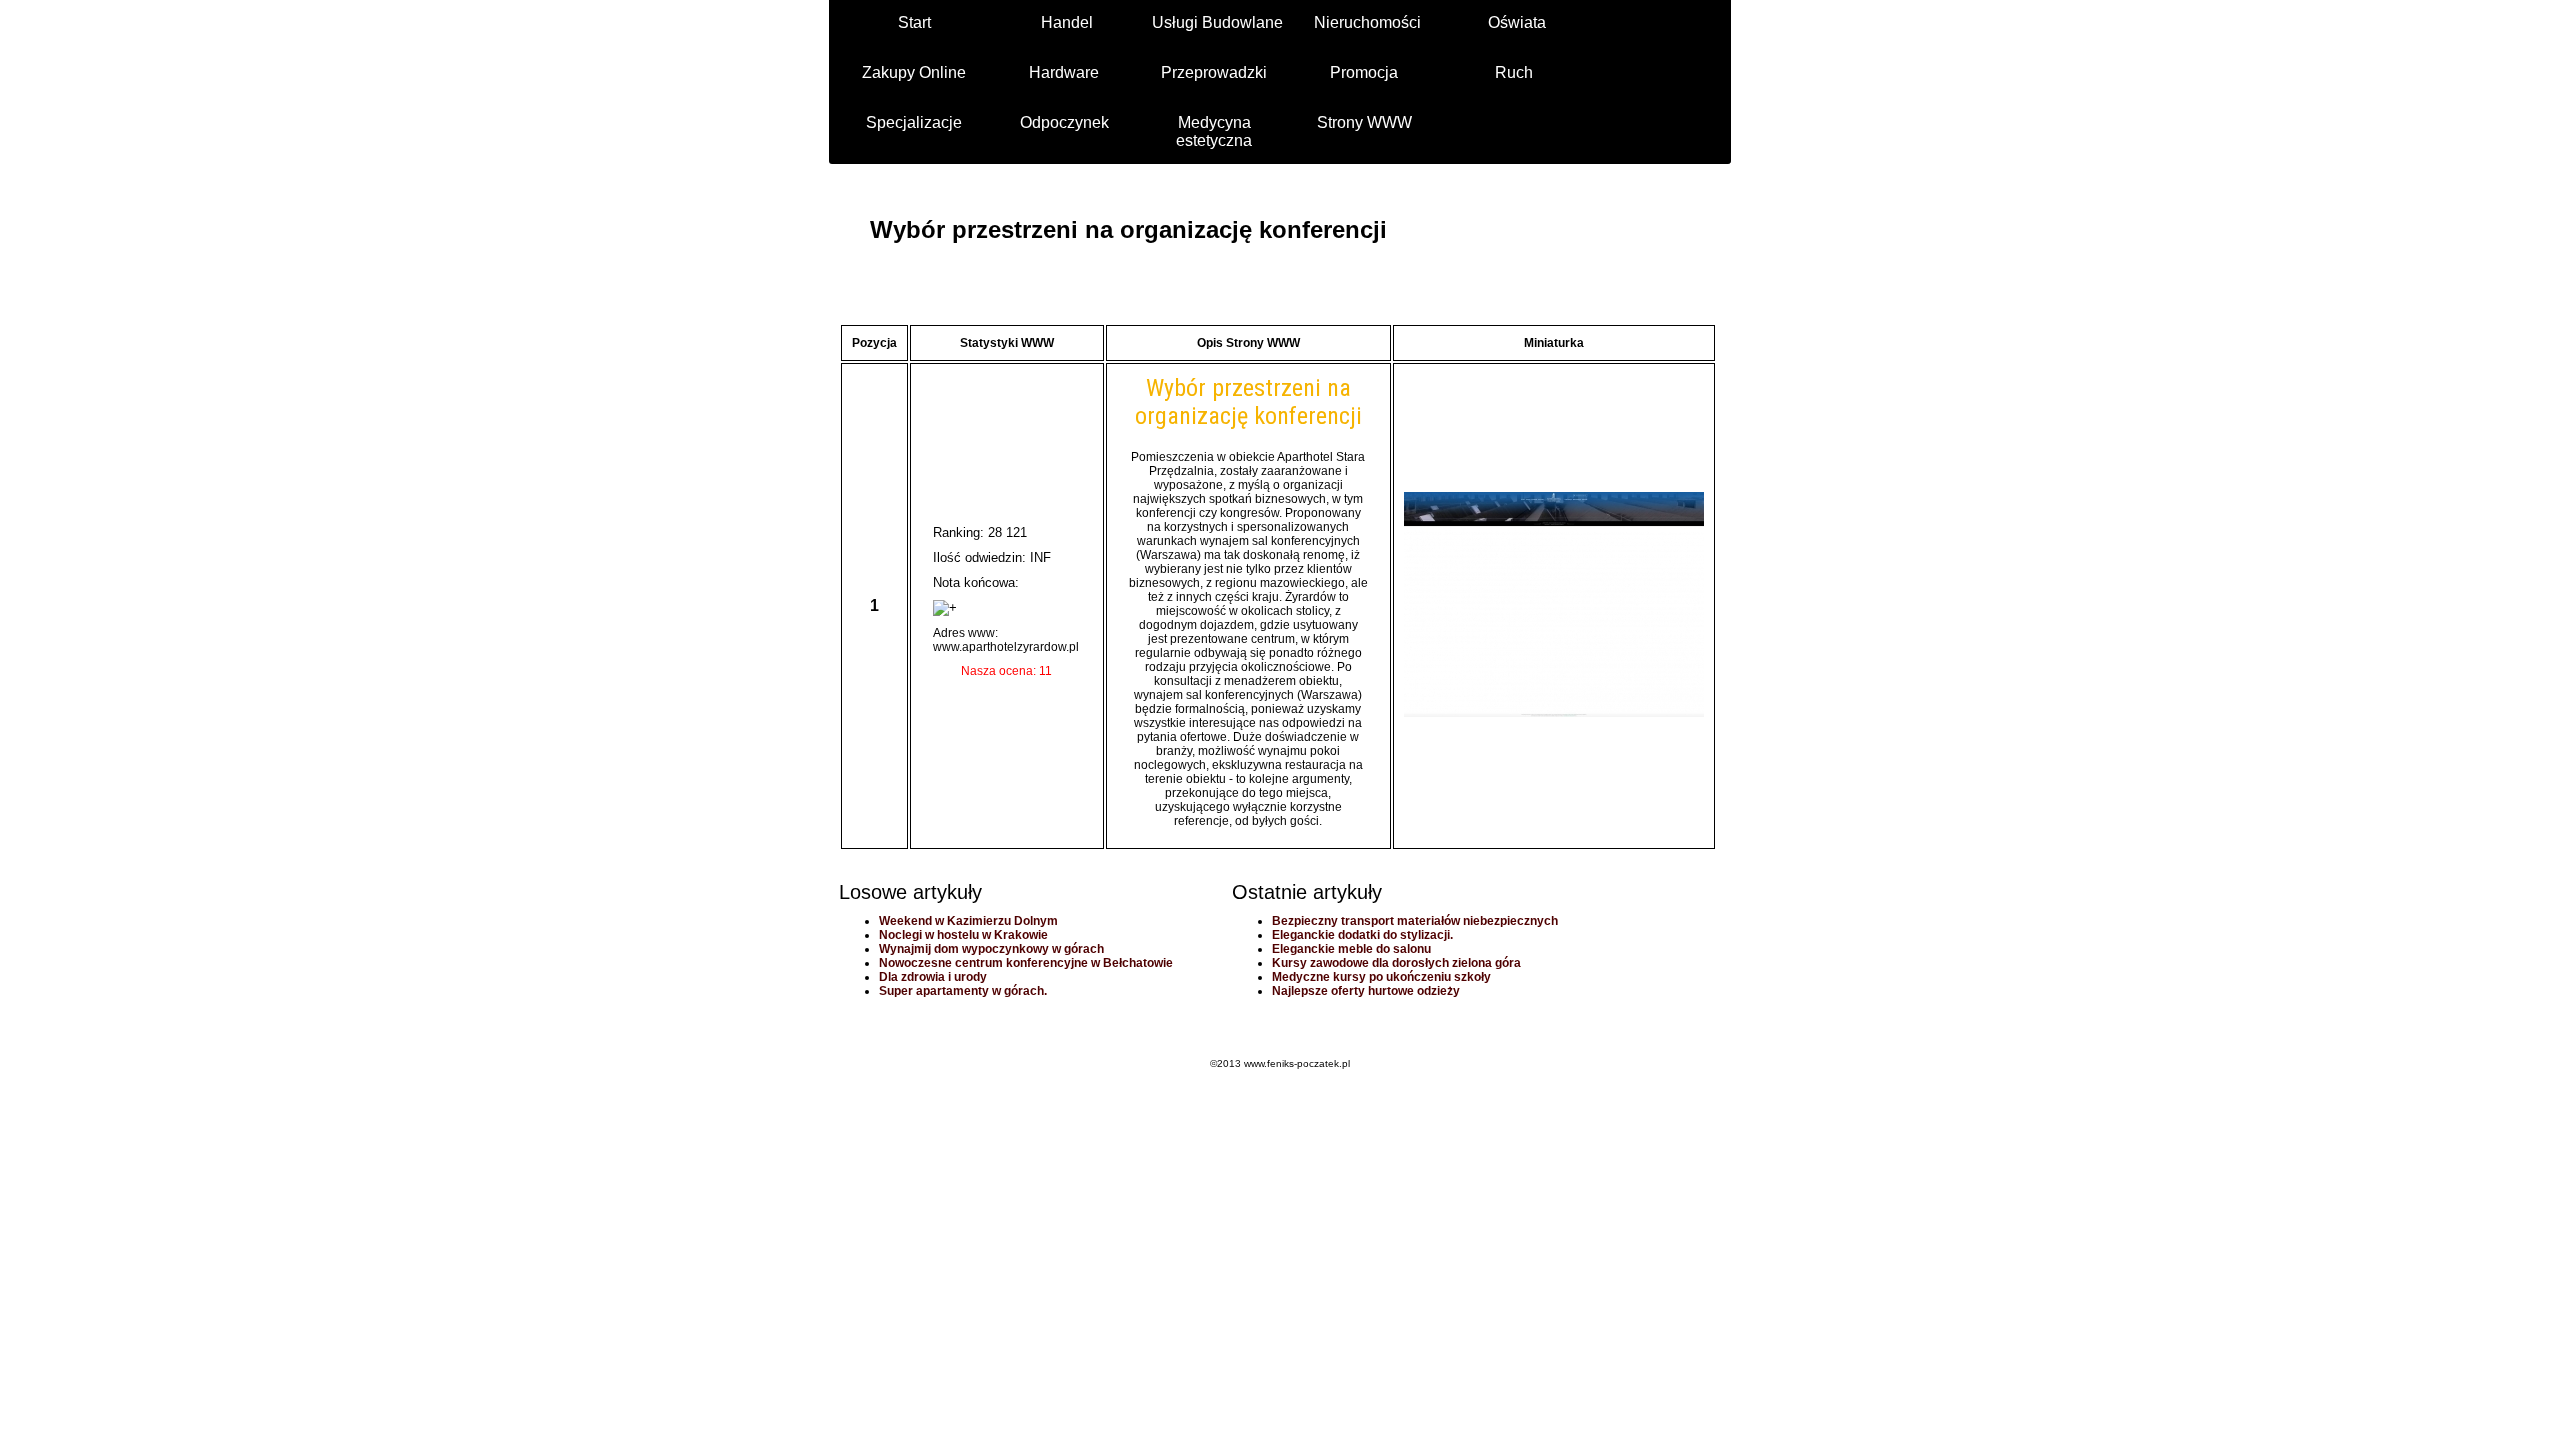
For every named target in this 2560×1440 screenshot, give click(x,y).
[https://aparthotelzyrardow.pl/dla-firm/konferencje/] (1554, 713)
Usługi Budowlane (1217, 22)
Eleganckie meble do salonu (1351, 949)
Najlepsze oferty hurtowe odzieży (1366, 991)
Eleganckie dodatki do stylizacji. (1362, 935)
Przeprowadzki (1214, 72)
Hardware (1064, 72)
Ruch (1514, 72)
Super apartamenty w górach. (963, 991)
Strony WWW (1364, 122)
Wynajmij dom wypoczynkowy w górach (991, 949)
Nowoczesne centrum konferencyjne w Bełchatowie (1026, 963)
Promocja (1364, 72)
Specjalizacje (914, 122)
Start (914, 22)
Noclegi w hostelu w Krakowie (963, 935)
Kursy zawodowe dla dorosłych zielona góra (1396, 963)
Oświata (1517, 22)
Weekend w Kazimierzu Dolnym (968, 921)
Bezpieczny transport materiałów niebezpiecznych (1415, 921)
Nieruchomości (1367, 22)
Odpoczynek (1064, 122)
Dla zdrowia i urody (933, 977)
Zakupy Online (914, 72)
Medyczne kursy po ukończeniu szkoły (1381, 977)
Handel (1067, 22)
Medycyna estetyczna (1214, 130)
